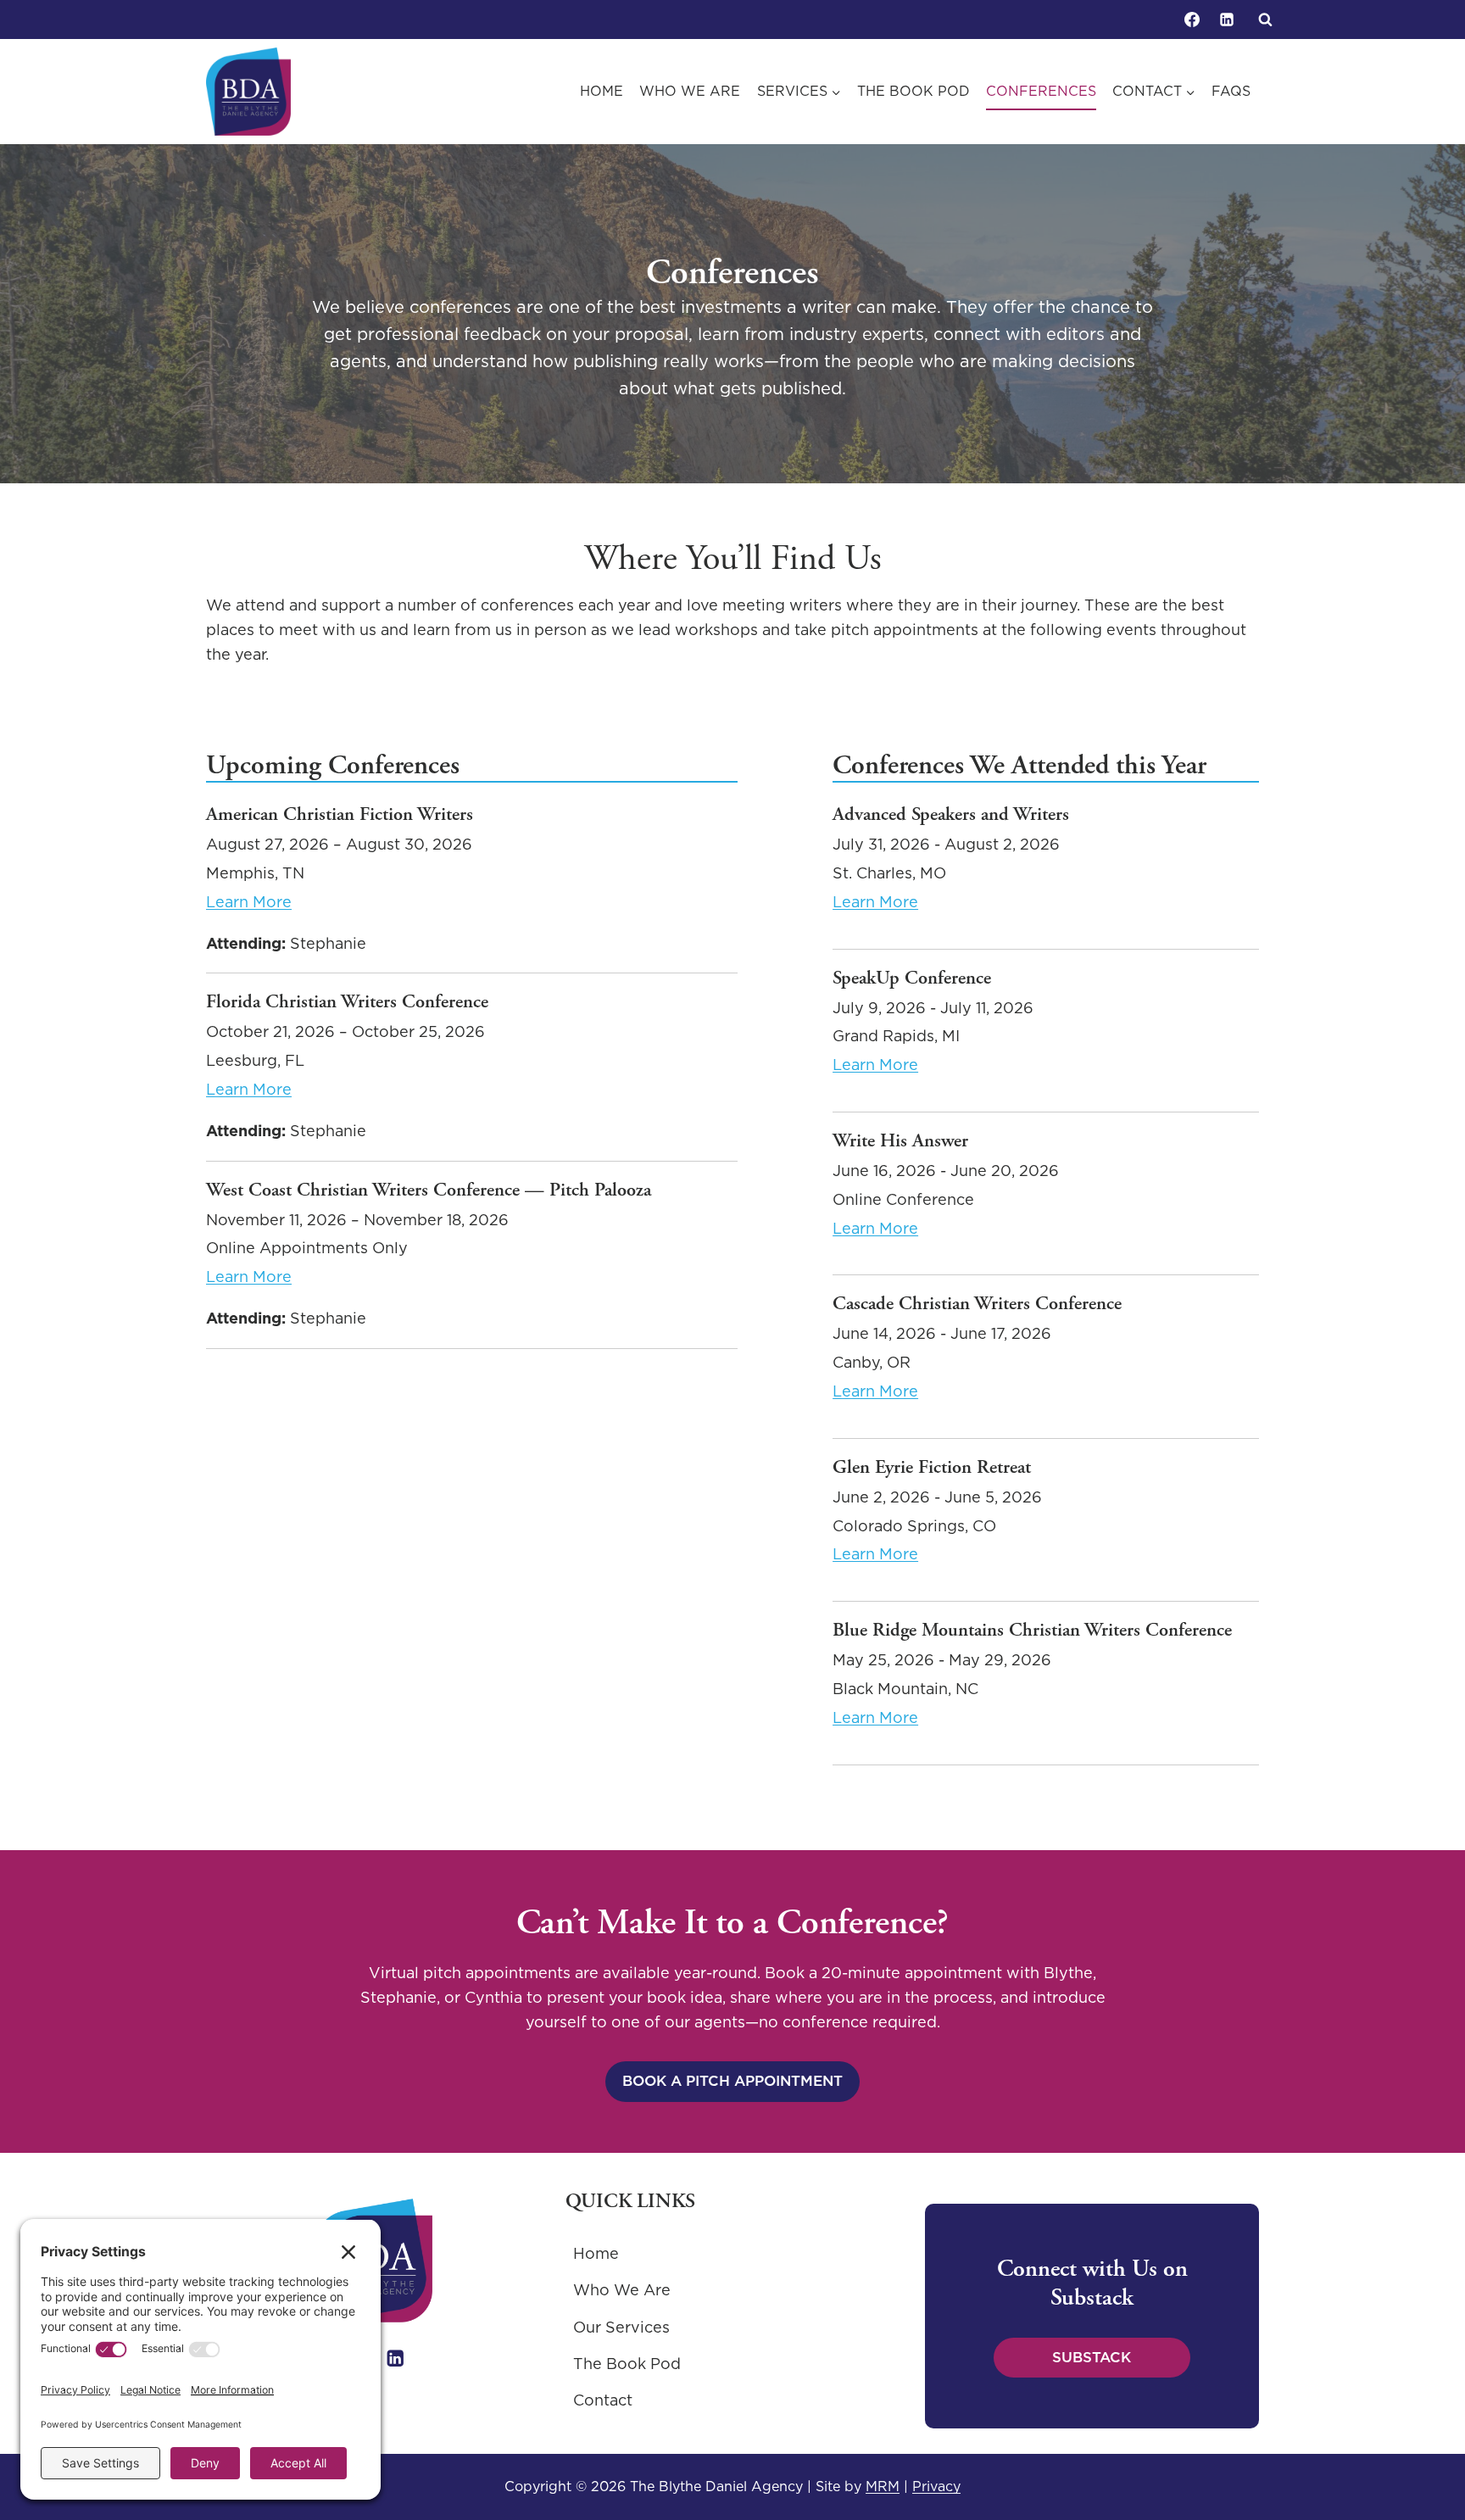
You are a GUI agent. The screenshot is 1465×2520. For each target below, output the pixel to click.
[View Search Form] (1265, 20)
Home (602, 91)
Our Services (621, 2327)
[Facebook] (1192, 20)
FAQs (1231, 91)
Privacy (936, 2486)
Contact (603, 2400)
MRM (883, 2486)
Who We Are (690, 91)
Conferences (1041, 91)
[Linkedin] (1227, 20)
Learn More (249, 902)
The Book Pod (914, 91)
